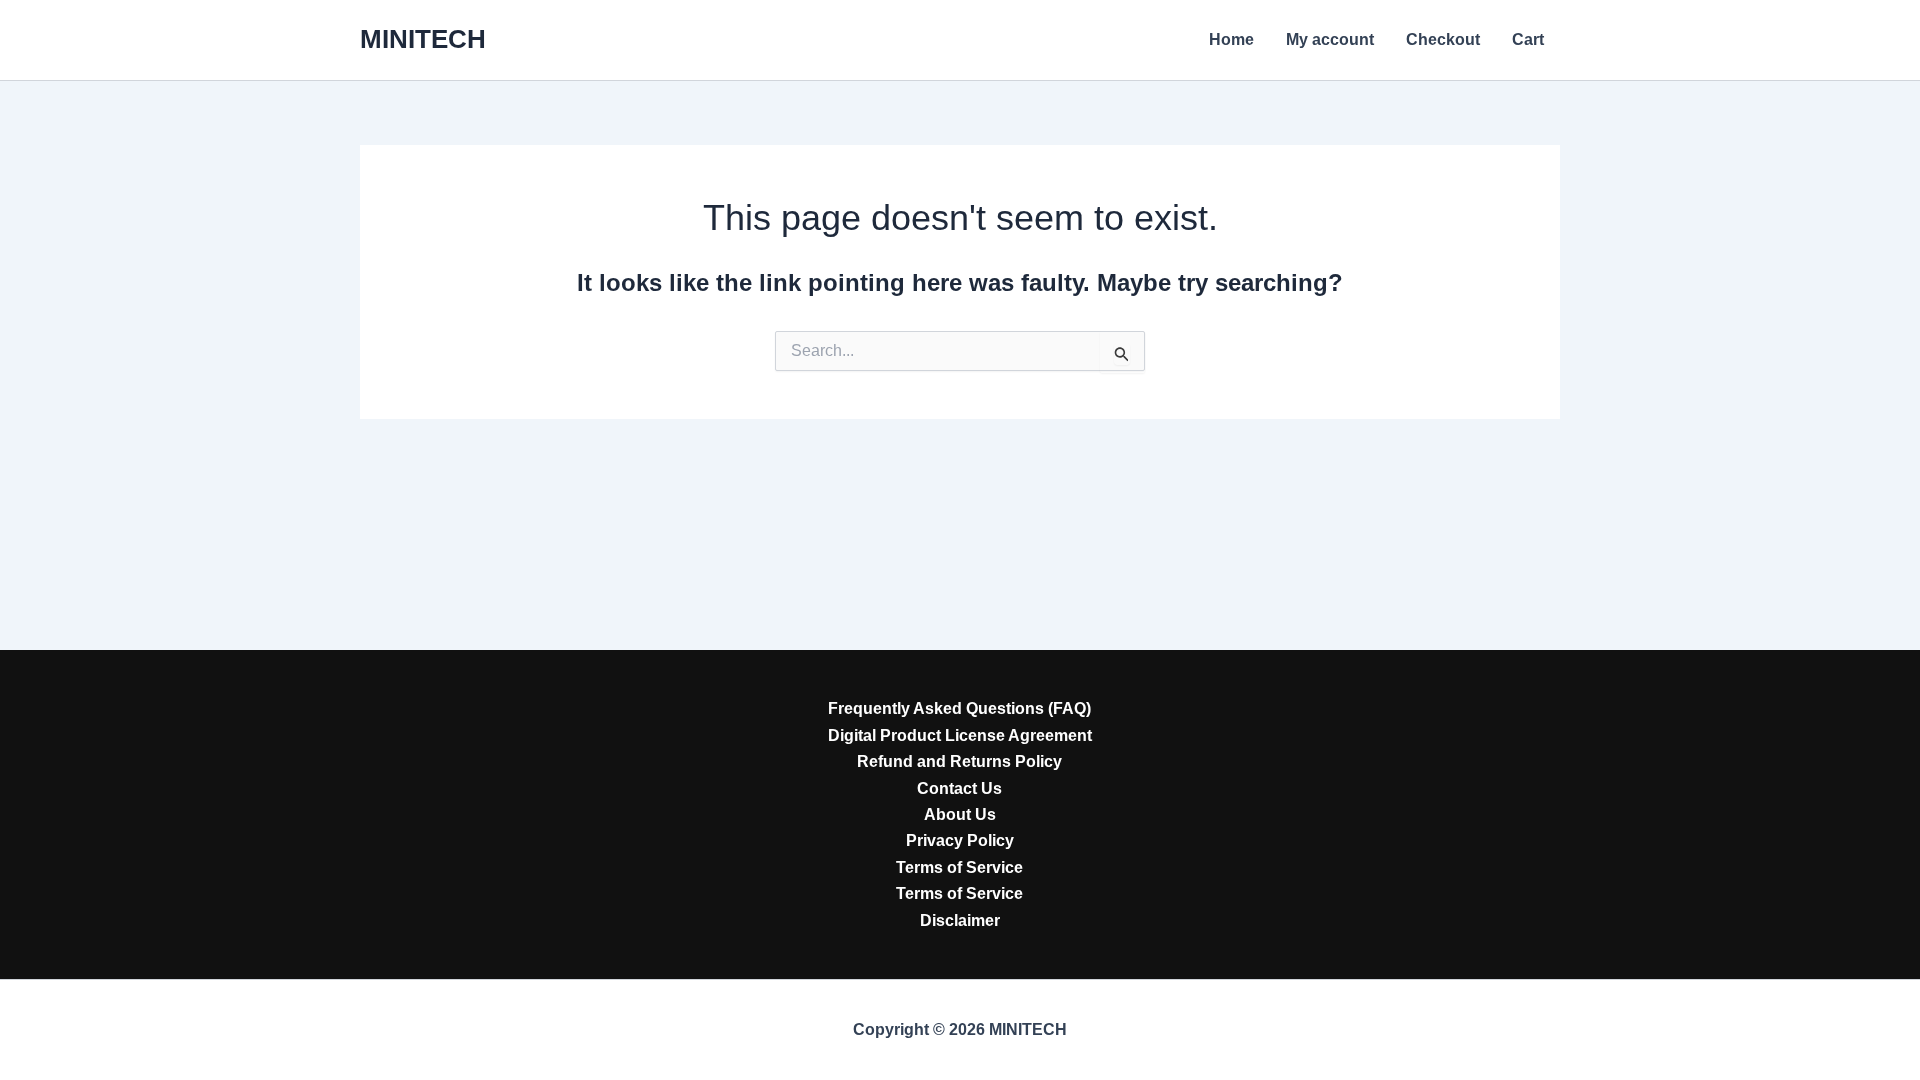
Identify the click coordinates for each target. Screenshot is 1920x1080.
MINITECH (423, 39)
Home (1231, 39)
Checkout (1443, 39)
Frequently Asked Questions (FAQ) (959, 708)
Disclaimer (960, 920)
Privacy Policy (960, 840)
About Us (960, 814)
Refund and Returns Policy (959, 761)
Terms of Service (959, 867)
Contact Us (959, 788)
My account (1330, 39)
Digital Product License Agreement (960, 735)
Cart (1528, 39)
